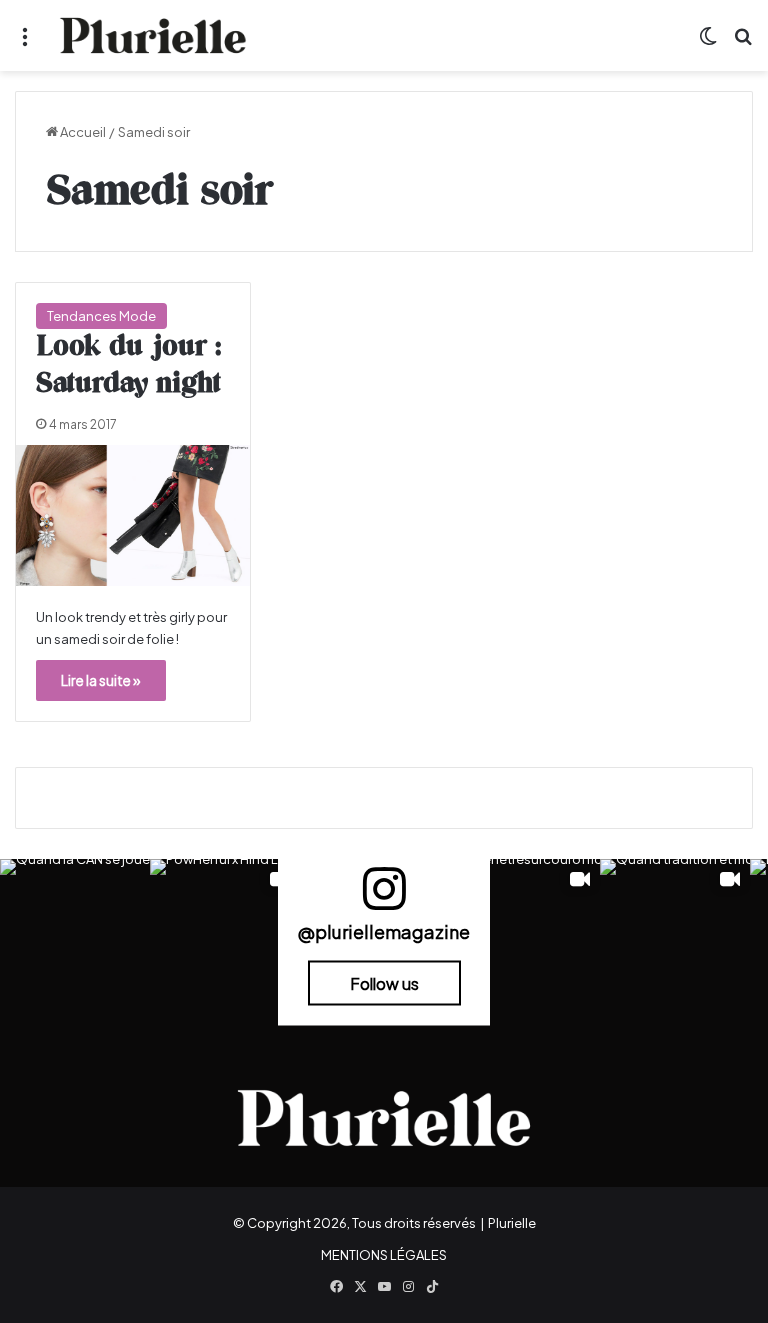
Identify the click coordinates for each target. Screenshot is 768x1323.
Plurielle (512, 1223)
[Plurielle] (153, 35)
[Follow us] (384, 897)
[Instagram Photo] (75, 934)
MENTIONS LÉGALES (384, 1255)
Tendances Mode (101, 316)
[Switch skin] (708, 43)
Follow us (384, 983)
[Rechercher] (743, 43)
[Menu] (25, 43)
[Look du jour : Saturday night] (133, 515)
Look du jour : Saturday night (128, 366)
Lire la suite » (101, 680)
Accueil (82, 132)
